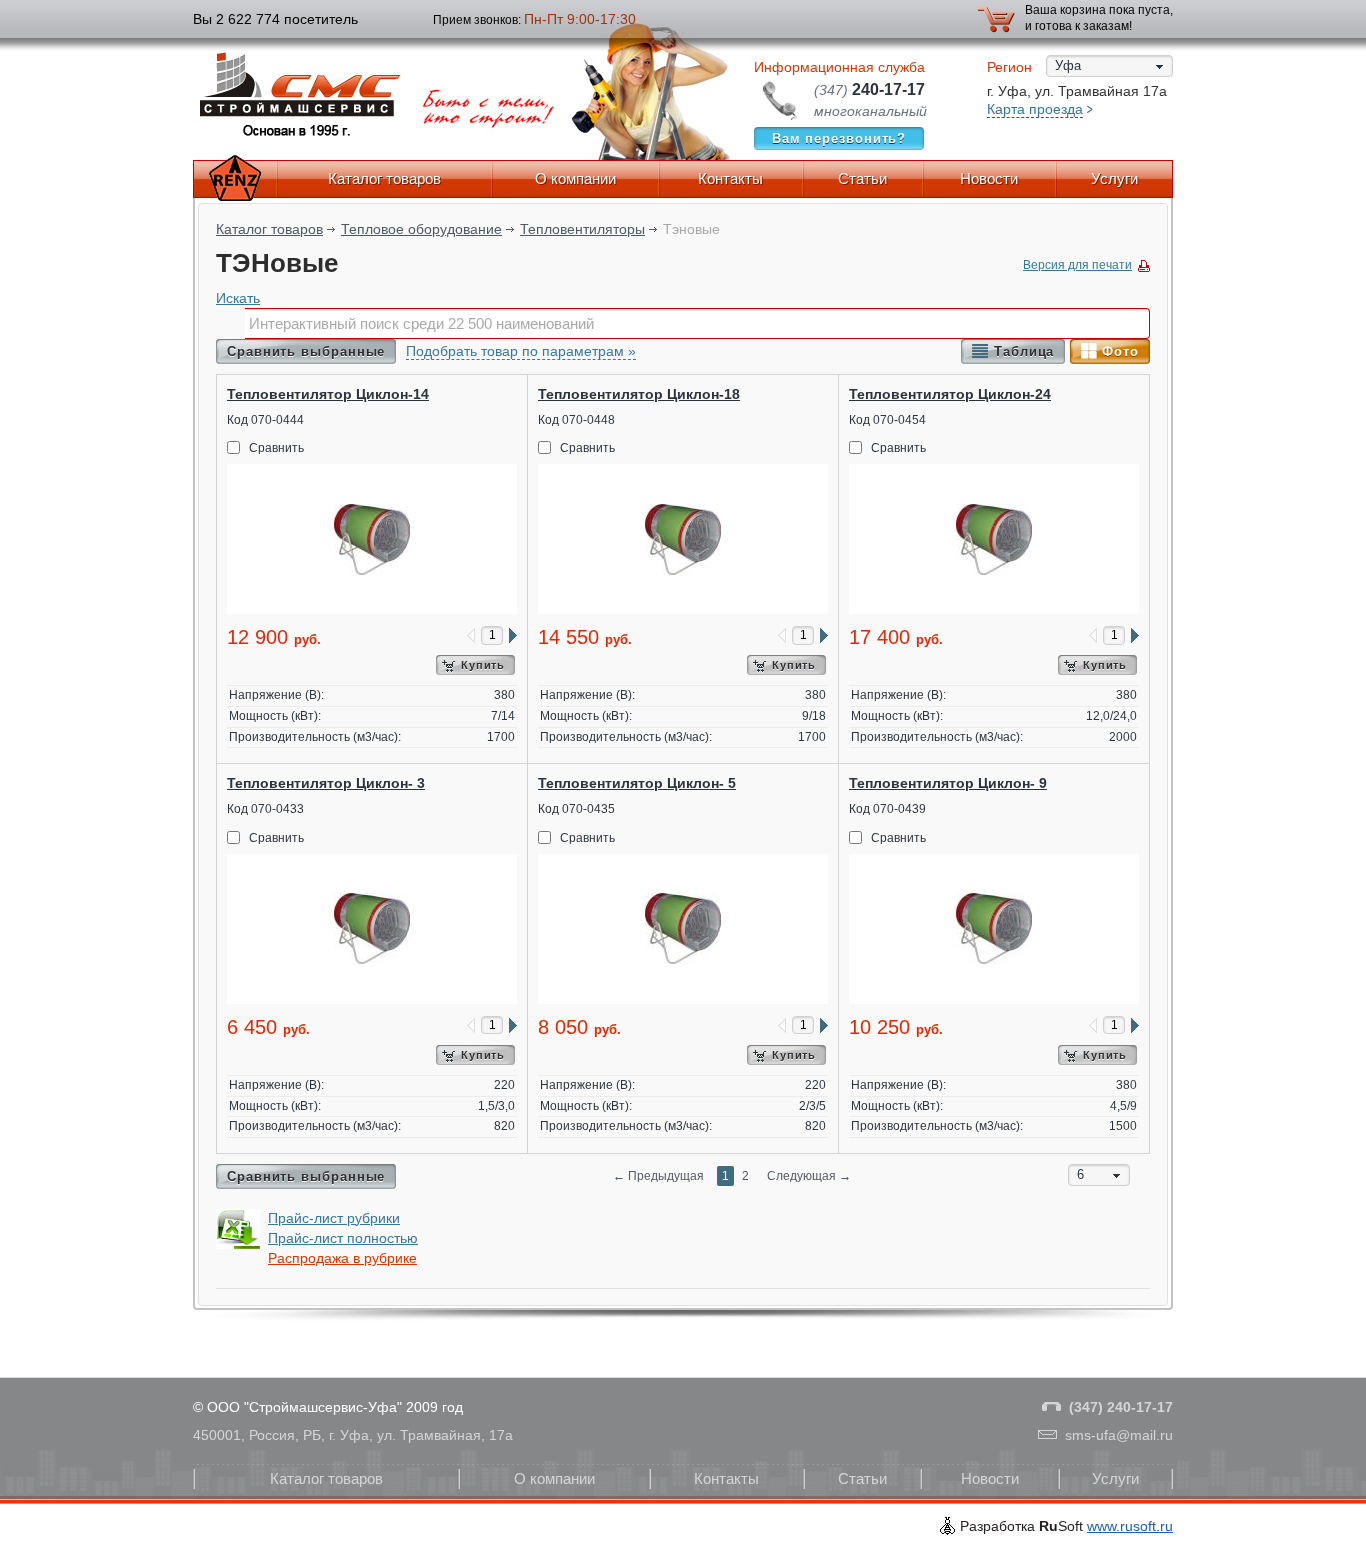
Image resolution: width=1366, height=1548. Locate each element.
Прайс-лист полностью (343, 1238)
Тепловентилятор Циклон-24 (950, 394)
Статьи (862, 178)
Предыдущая (658, 1176)
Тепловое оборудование (421, 229)
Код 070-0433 (265, 809)
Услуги (1114, 178)
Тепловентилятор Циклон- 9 (948, 783)
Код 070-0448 (576, 420)
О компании (575, 178)
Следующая (809, 1176)
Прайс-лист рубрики (334, 1218)
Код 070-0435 (576, 809)
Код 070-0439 (887, 809)
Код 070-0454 (887, 420)
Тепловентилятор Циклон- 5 (637, 783)
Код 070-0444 (265, 420)
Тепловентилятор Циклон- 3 (326, 783)
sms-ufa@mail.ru (1119, 1435)
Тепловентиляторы (582, 229)
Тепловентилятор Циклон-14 (328, 394)
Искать (238, 298)
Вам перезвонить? (839, 138)
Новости (989, 178)
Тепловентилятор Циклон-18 (639, 394)
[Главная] (235, 179)
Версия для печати (1077, 265)
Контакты (730, 178)
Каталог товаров (384, 178)
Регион (1009, 67)
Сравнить (276, 448)
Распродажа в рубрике (342, 1258)
